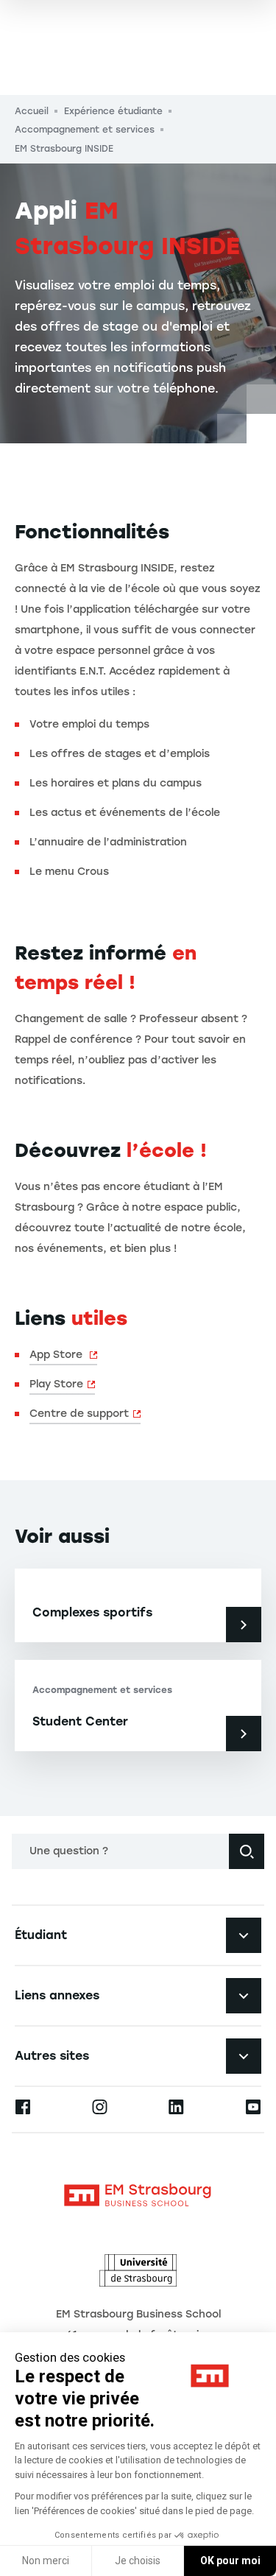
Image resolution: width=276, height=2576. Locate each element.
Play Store (56, 1384)
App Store (57, 1355)
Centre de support (79, 1414)
